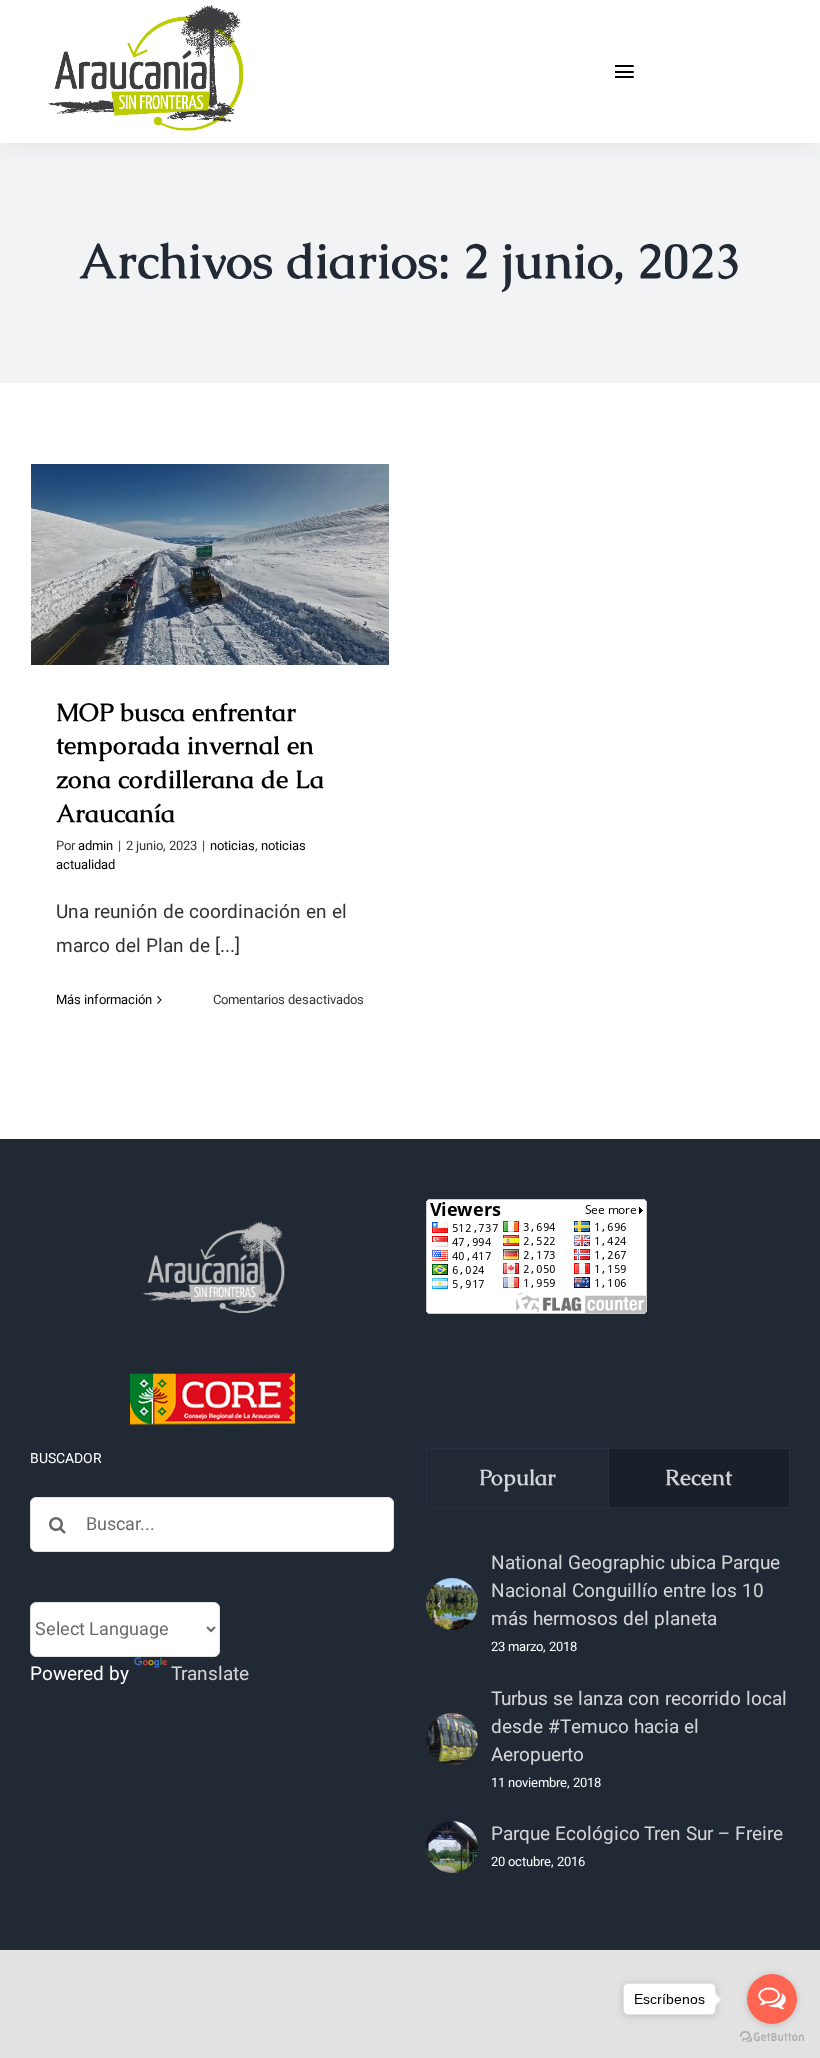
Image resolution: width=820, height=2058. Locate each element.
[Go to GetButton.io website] (772, 2037)
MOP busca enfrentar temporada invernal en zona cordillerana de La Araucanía (210, 513)
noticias (232, 845)
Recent (698, 1477)
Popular (517, 1477)
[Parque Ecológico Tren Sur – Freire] (452, 1847)
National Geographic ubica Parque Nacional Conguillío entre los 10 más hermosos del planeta (635, 1591)
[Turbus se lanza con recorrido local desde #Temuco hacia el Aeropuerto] (452, 1739)
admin (95, 845)
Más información (104, 999)
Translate (210, 1674)
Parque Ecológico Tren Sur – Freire (637, 1834)
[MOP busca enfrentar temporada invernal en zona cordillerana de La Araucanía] (210, 564)
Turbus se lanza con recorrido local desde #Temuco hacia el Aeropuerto (639, 1727)
